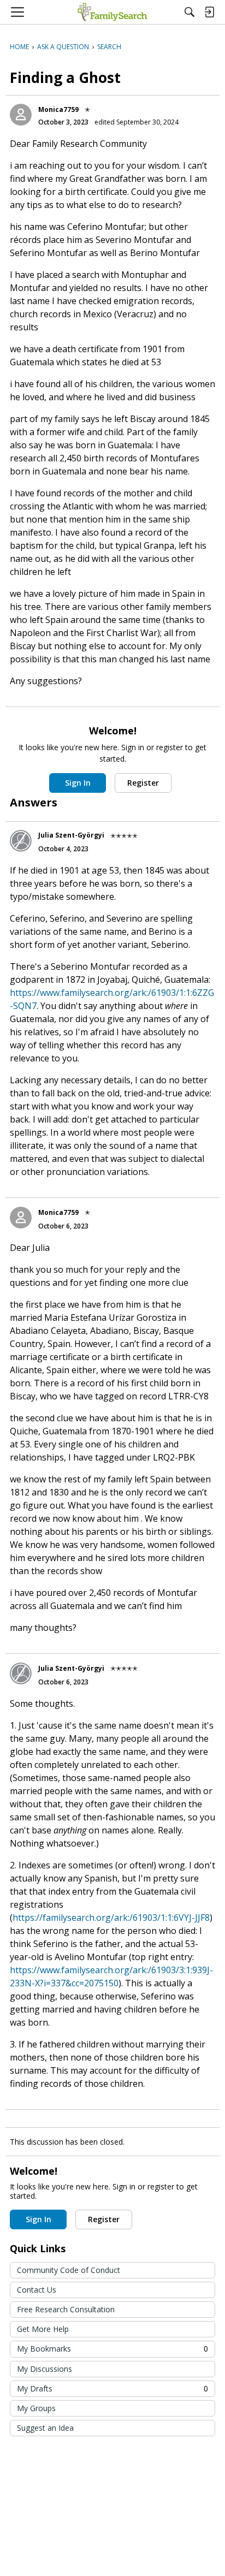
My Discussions (45, 2369)
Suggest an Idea (45, 2428)
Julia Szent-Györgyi (71, 835)
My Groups (36, 2408)
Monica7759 (58, 109)
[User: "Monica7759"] (21, 115)
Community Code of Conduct (69, 2270)
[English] (112, 12)
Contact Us (37, 2290)
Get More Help (43, 2329)
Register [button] (143, 783)
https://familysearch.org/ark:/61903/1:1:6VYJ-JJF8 (111, 1918)
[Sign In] (209, 12)
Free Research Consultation (66, 2309)
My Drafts (112, 2388)
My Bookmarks (112, 2349)
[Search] (190, 12)
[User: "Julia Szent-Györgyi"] (21, 841)
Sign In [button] (78, 783)
